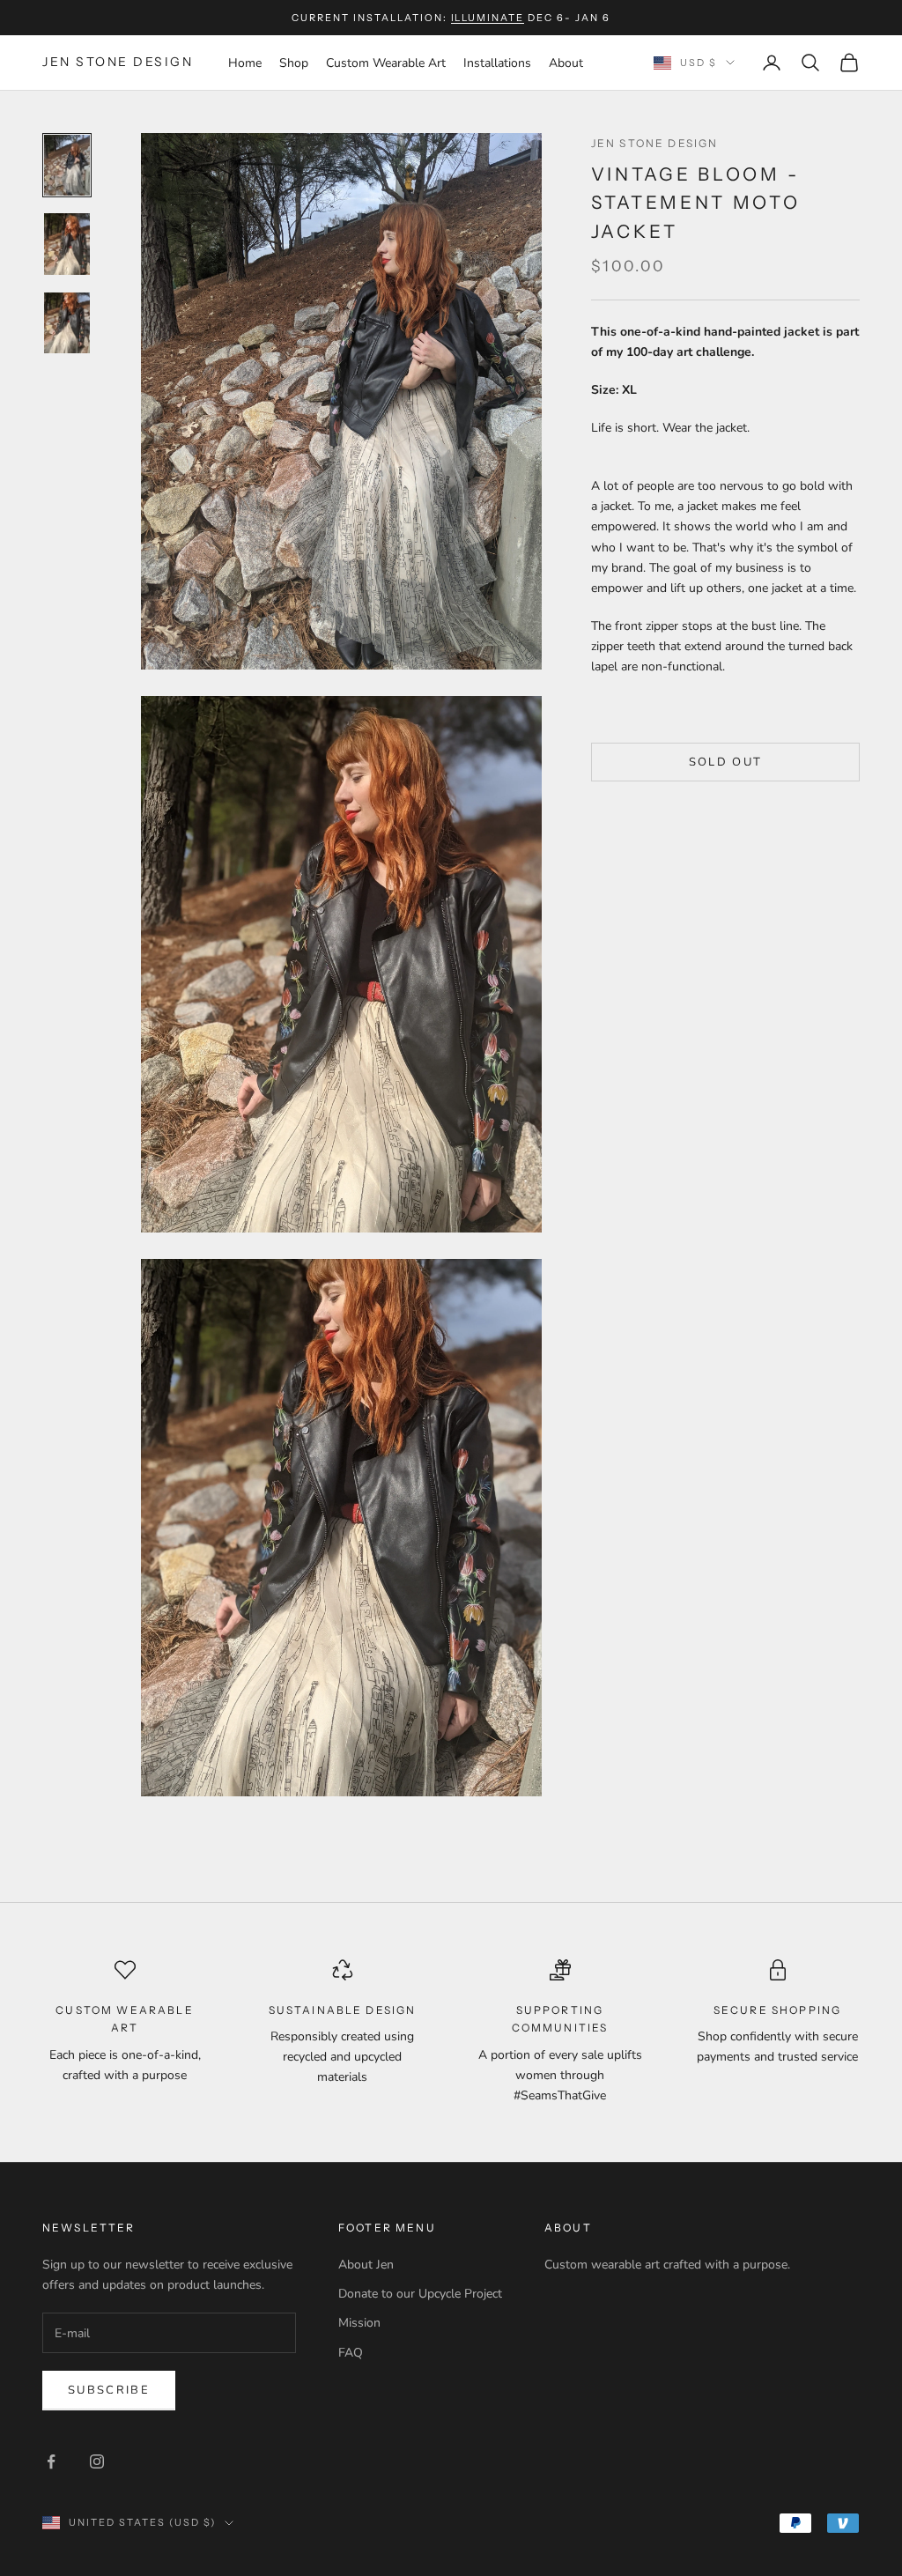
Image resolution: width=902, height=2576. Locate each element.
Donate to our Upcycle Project (420, 2294)
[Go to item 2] (67, 244)
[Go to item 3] (67, 323)
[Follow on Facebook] (51, 2461)
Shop (294, 63)
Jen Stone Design (655, 143)
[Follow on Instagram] (97, 2461)
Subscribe (109, 2390)
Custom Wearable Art (386, 63)
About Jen (366, 2265)
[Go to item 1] (67, 166)
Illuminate (488, 18)
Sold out (726, 762)
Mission (359, 2323)
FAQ (351, 2353)
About (566, 63)
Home (245, 63)
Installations (497, 63)
